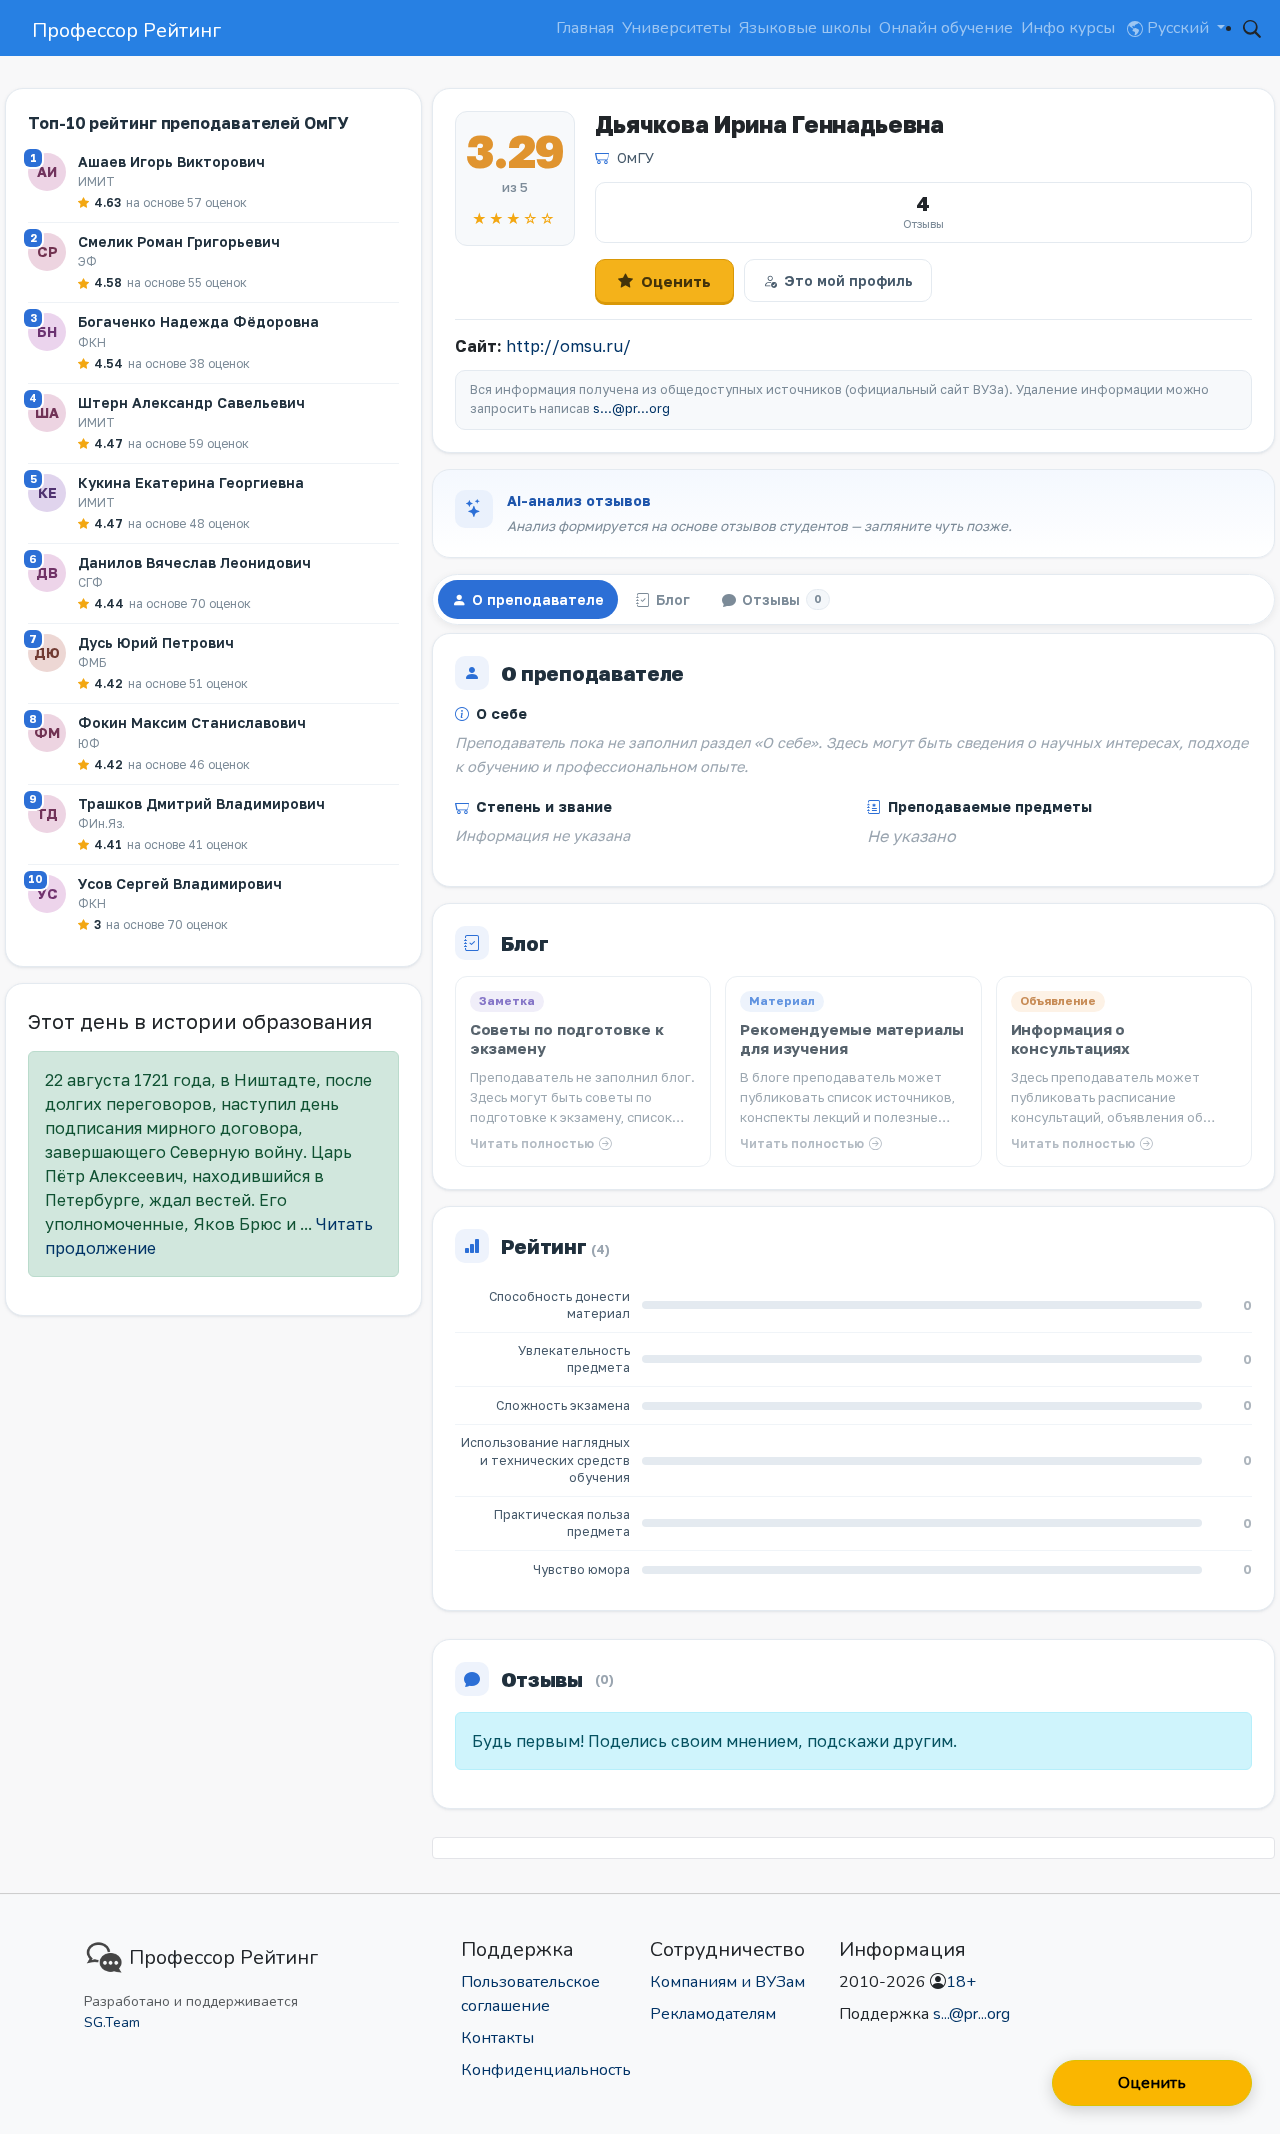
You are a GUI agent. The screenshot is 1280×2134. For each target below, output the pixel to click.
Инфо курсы (1068, 28)
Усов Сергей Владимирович (180, 883)
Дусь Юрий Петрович (156, 642)
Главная (585, 28)
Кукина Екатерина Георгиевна (191, 482)
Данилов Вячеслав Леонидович (194, 562)
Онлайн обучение (946, 28)
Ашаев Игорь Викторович (171, 161)
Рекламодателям (713, 2014)
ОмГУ (635, 157)
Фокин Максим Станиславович (192, 722)
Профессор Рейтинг (126, 30)
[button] (1252, 28)
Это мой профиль (848, 280)
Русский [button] (1178, 28)
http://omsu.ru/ (568, 346)
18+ (961, 1982)
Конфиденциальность (546, 2070)
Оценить (676, 281)
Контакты (497, 2038)
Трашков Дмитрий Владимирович (201, 803)
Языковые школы (805, 28)
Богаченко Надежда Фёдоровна (198, 321)
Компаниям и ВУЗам (727, 1982)
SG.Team (112, 2022)
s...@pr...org (631, 408)
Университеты (676, 28)
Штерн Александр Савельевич (191, 402)
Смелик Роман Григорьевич (179, 241)
